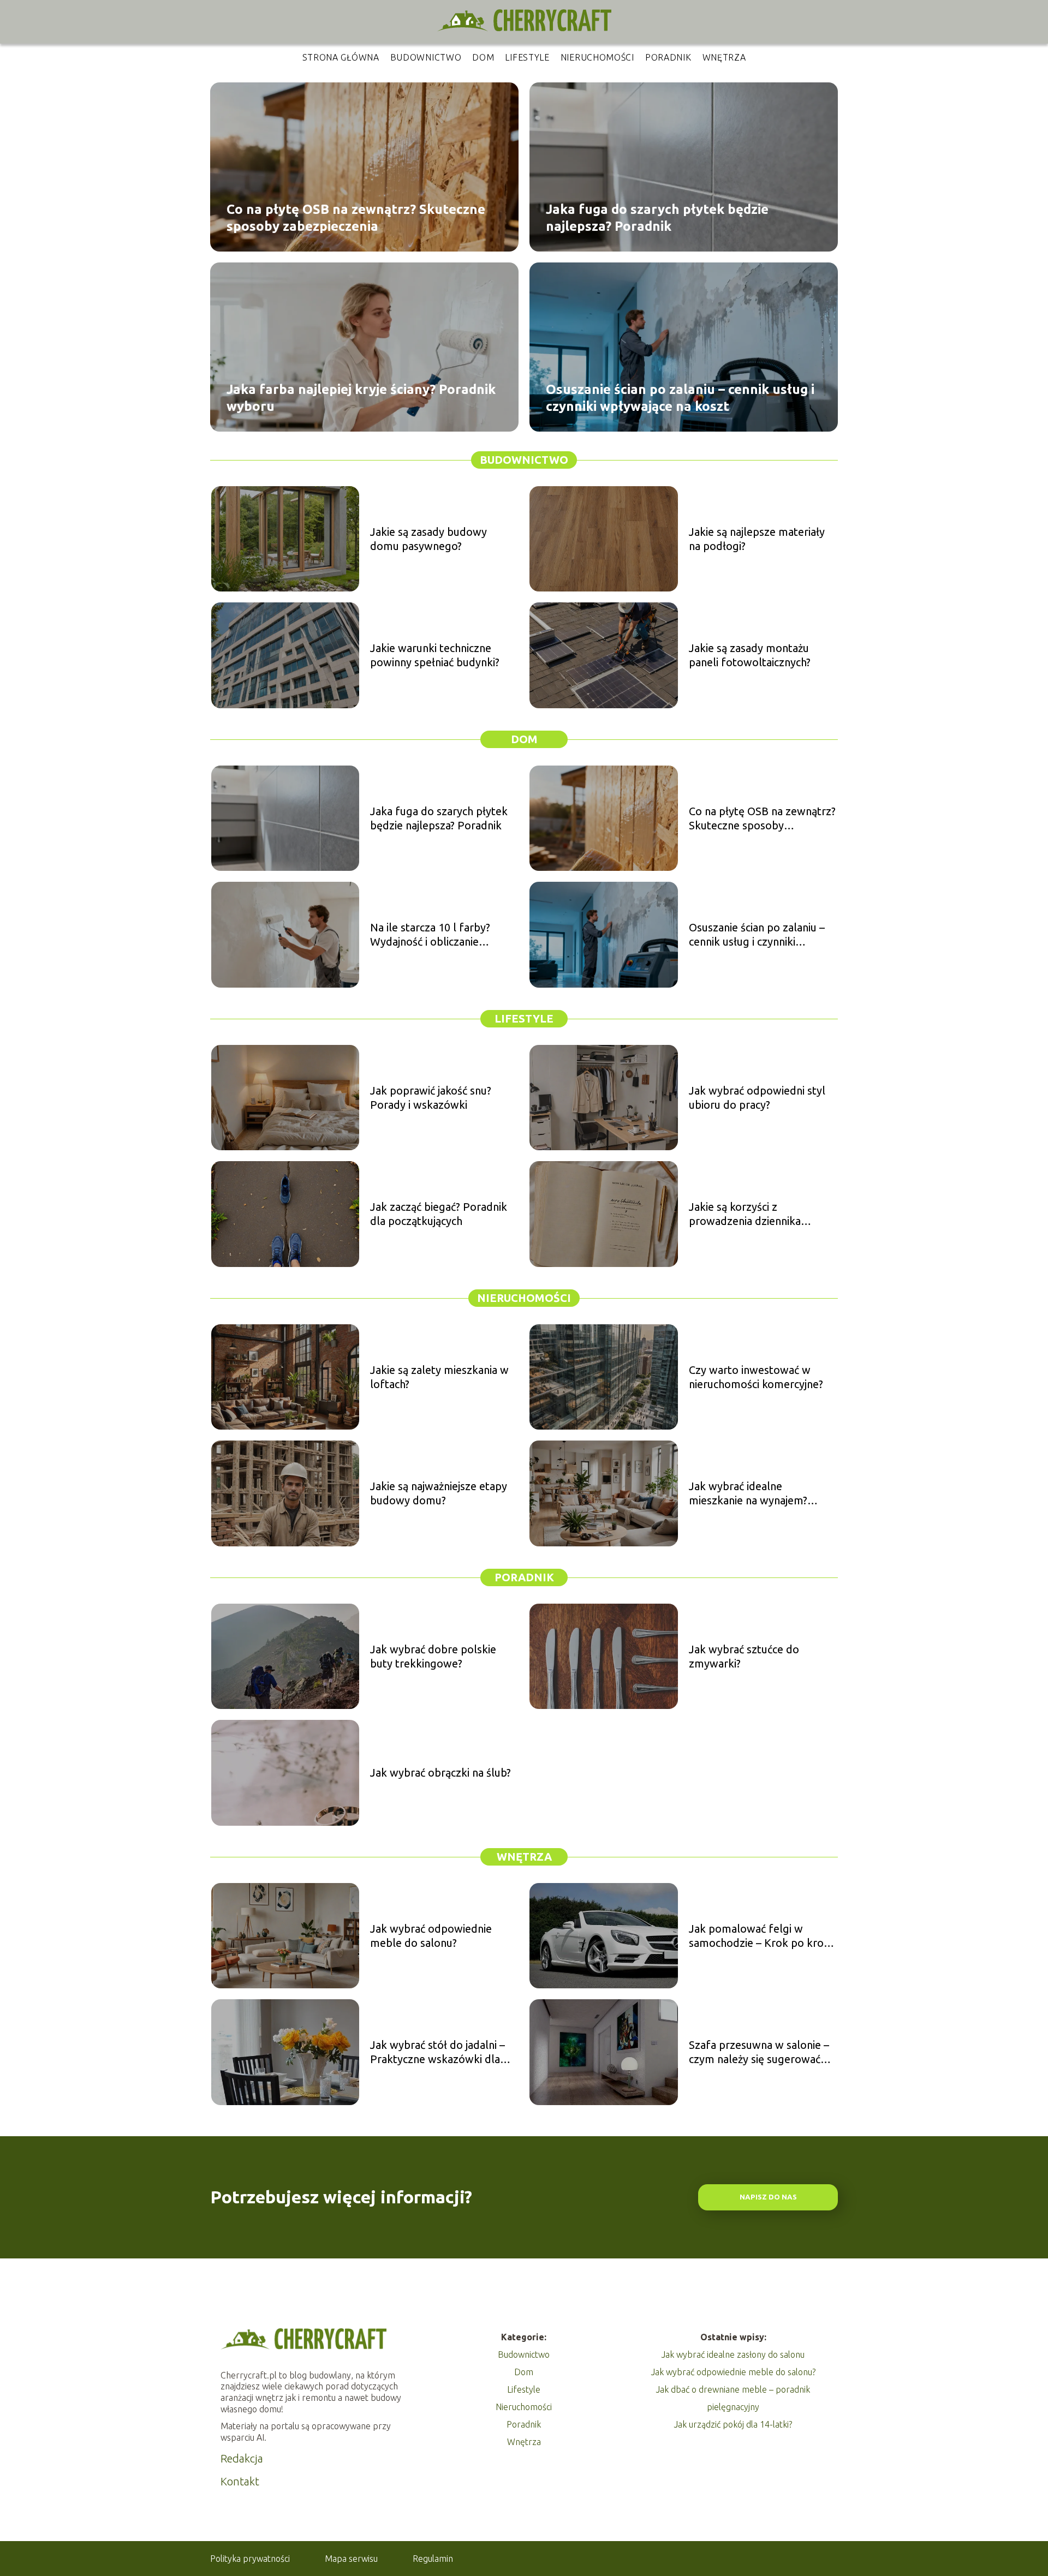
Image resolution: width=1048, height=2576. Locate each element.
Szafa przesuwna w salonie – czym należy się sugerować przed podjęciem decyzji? (759, 2052)
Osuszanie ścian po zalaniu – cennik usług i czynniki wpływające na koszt (680, 397)
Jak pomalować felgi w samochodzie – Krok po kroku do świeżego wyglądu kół (762, 1936)
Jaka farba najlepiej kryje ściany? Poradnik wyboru (361, 397)
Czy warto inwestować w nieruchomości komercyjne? (756, 1377)
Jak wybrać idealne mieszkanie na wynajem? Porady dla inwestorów (748, 1494)
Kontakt (240, 2481)
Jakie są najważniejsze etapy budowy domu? (439, 1493)
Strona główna (341, 57)
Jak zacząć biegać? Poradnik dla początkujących (439, 1214)
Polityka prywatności (250, 2559)
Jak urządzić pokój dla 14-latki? (733, 2424)
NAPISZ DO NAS (768, 2197)
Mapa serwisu (351, 2559)
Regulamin (433, 2559)
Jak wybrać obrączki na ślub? (440, 1773)
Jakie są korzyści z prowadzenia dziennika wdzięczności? (745, 1214)
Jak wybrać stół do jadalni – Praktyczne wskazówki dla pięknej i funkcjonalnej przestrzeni (437, 2052)
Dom (483, 57)
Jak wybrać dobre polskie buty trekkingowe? (433, 1656)
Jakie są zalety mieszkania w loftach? (439, 1377)
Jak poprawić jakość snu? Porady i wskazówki (431, 1098)
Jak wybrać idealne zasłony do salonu (733, 2354)
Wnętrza (724, 57)
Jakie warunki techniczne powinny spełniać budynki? (435, 655)
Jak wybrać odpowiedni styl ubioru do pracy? (757, 1098)
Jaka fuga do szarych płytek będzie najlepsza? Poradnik (657, 217)
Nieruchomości (597, 57)
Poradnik (668, 57)
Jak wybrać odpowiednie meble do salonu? (431, 1936)
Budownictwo (426, 57)
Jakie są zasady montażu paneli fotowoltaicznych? (750, 655)
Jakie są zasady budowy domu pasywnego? (428, 539)
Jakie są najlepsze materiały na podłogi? (757, 539)
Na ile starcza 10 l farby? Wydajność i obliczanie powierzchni (430, 935)
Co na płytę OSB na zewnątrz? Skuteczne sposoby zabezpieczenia (356, 217)
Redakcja (242, 2458)
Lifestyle (527, 57)
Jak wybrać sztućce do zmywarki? (744, 1656)
